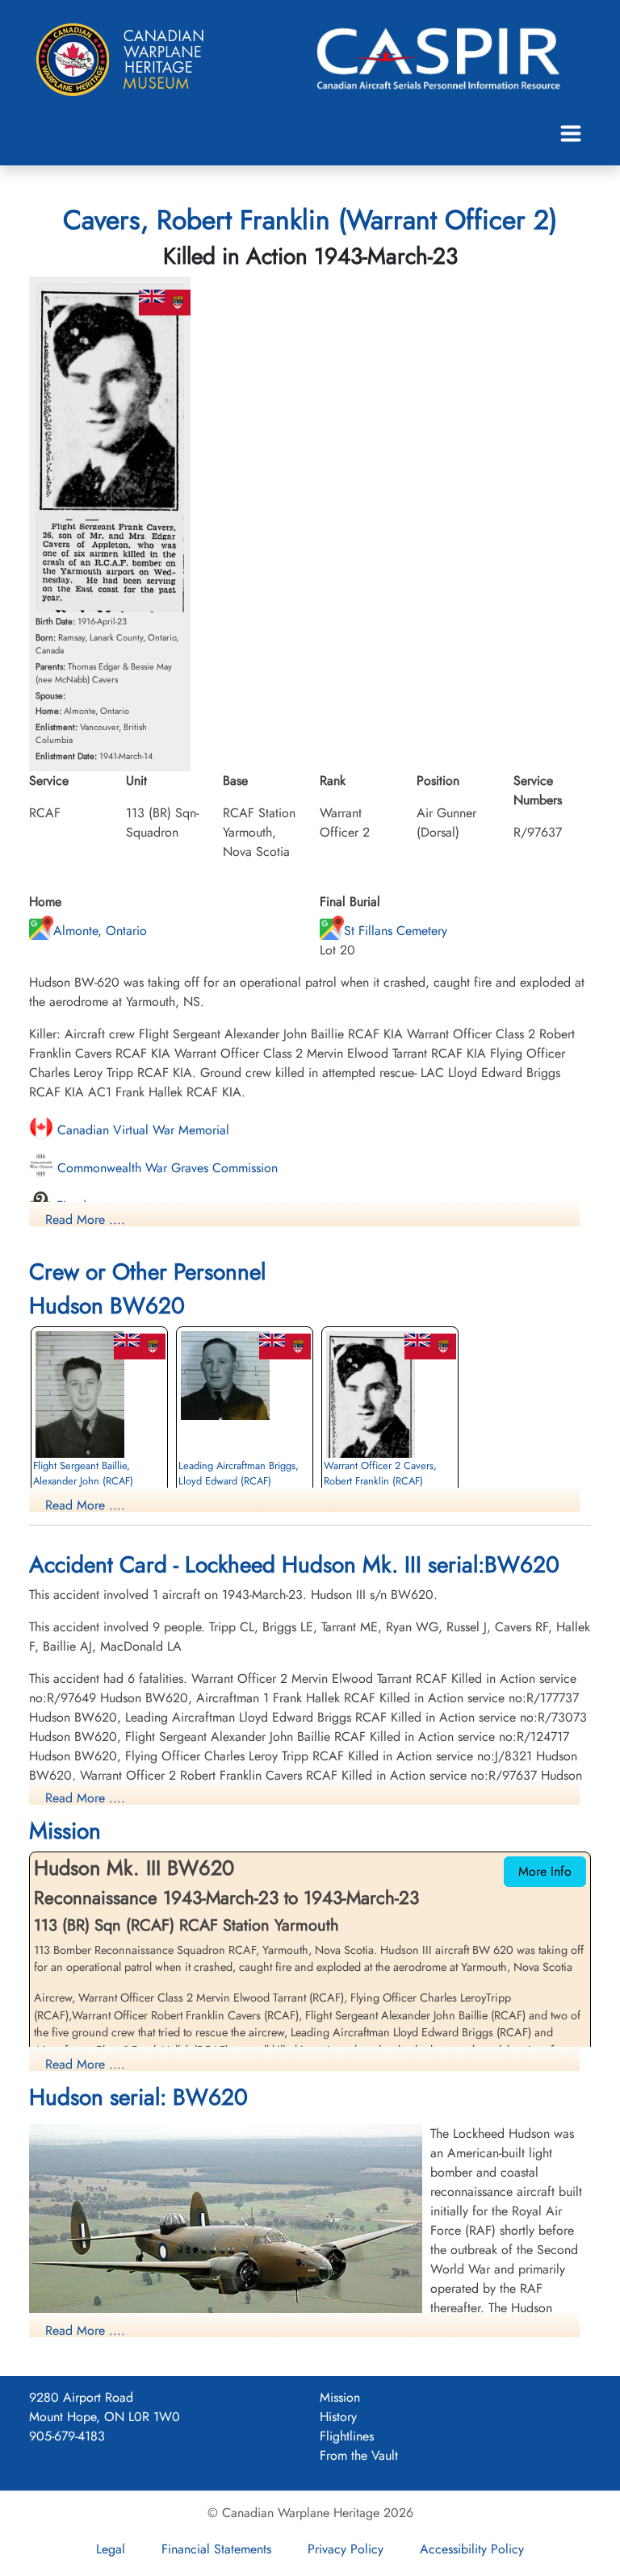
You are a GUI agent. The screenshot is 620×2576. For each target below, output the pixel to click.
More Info (545, 1871)
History (338, 2417)
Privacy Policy (346, 2549)
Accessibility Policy (472, 2549)
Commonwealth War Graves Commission (165, 1168)
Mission (340, 2397)
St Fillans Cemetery (396, 931)
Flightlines (347, 2436)
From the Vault (359, 2455)
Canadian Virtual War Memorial (141, 1130)
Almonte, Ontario (100, 931)
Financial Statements (216, 2549)
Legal (111, 2549)
